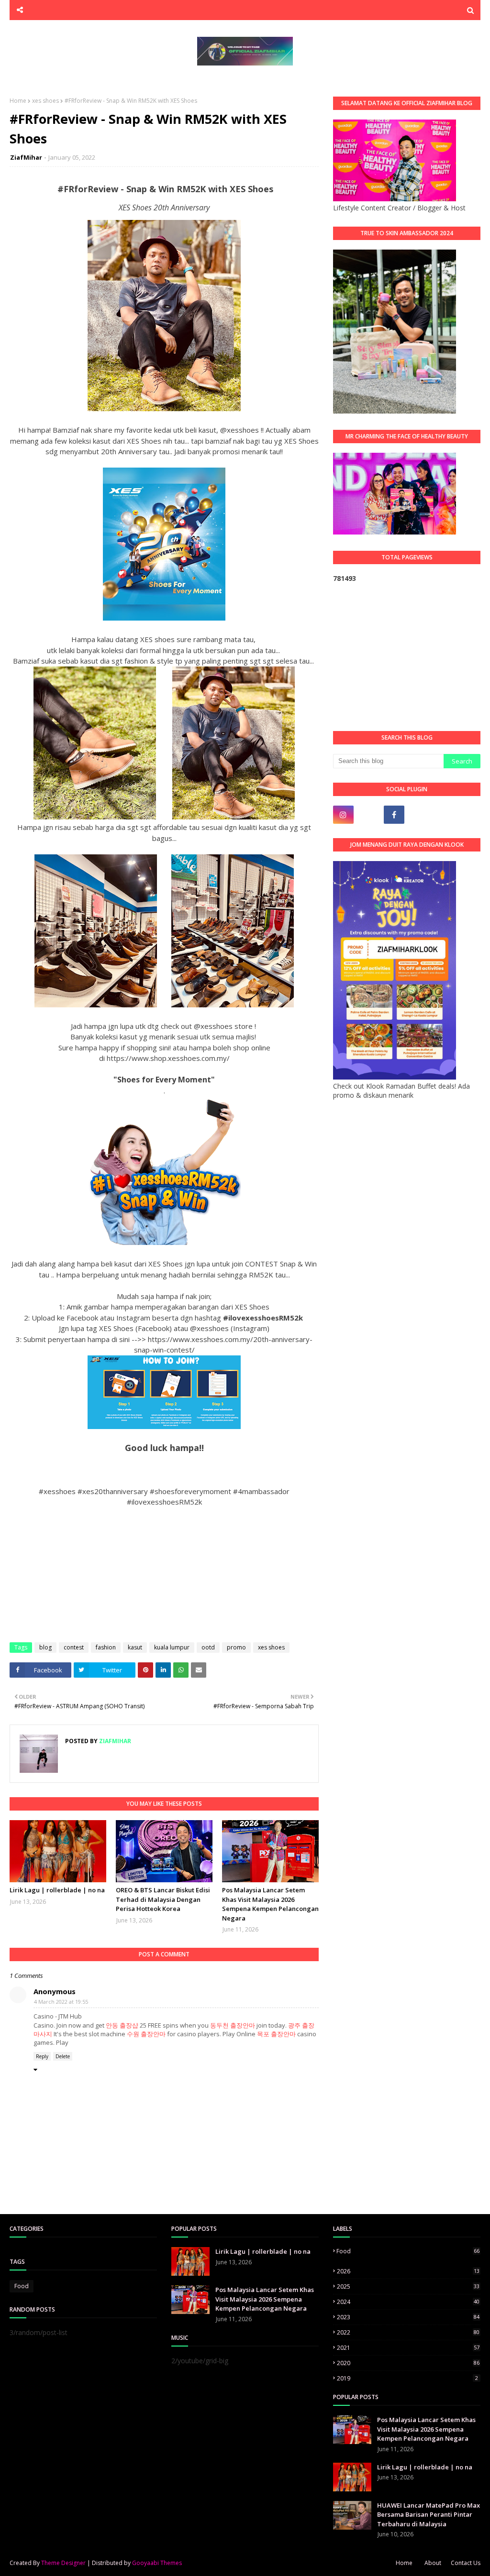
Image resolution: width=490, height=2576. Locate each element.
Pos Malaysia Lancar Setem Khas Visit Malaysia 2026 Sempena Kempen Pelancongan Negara (270, 1904)
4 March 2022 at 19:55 (61, 2002)
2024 (408, 2302)
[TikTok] (369, 815)
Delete (63, 2056)
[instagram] (343, 815)
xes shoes (45, 101)
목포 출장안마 (276, 2034)
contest (74, 1647)
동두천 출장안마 (233, 2025)
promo (236, 1647)
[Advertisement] (407, 657)
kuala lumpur (172, 1647)
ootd (208, 1647)
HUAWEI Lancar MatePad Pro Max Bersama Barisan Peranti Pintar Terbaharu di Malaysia (429, 2515)
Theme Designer (63, 2563)
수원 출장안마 (146, 2034)
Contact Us (466, 2563)
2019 (407, 2378)
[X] (419, 815)
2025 (408, 2287)
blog (45, 1647)
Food (22, 2286)
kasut (135, 1647)
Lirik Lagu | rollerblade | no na (57, 1890)
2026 (408, 2271)
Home (18, 101)
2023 (408, 2317)
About (433, 2563)
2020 (408, 2363)
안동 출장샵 (122, 2025)
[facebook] (394, 815)
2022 (408, 2332)
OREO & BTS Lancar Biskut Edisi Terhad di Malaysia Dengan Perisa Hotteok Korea (163, 1899)
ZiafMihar (26, 157)
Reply (42, 2056)
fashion (106, 1647)
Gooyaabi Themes (157, 2563)
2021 (408, 2348)
